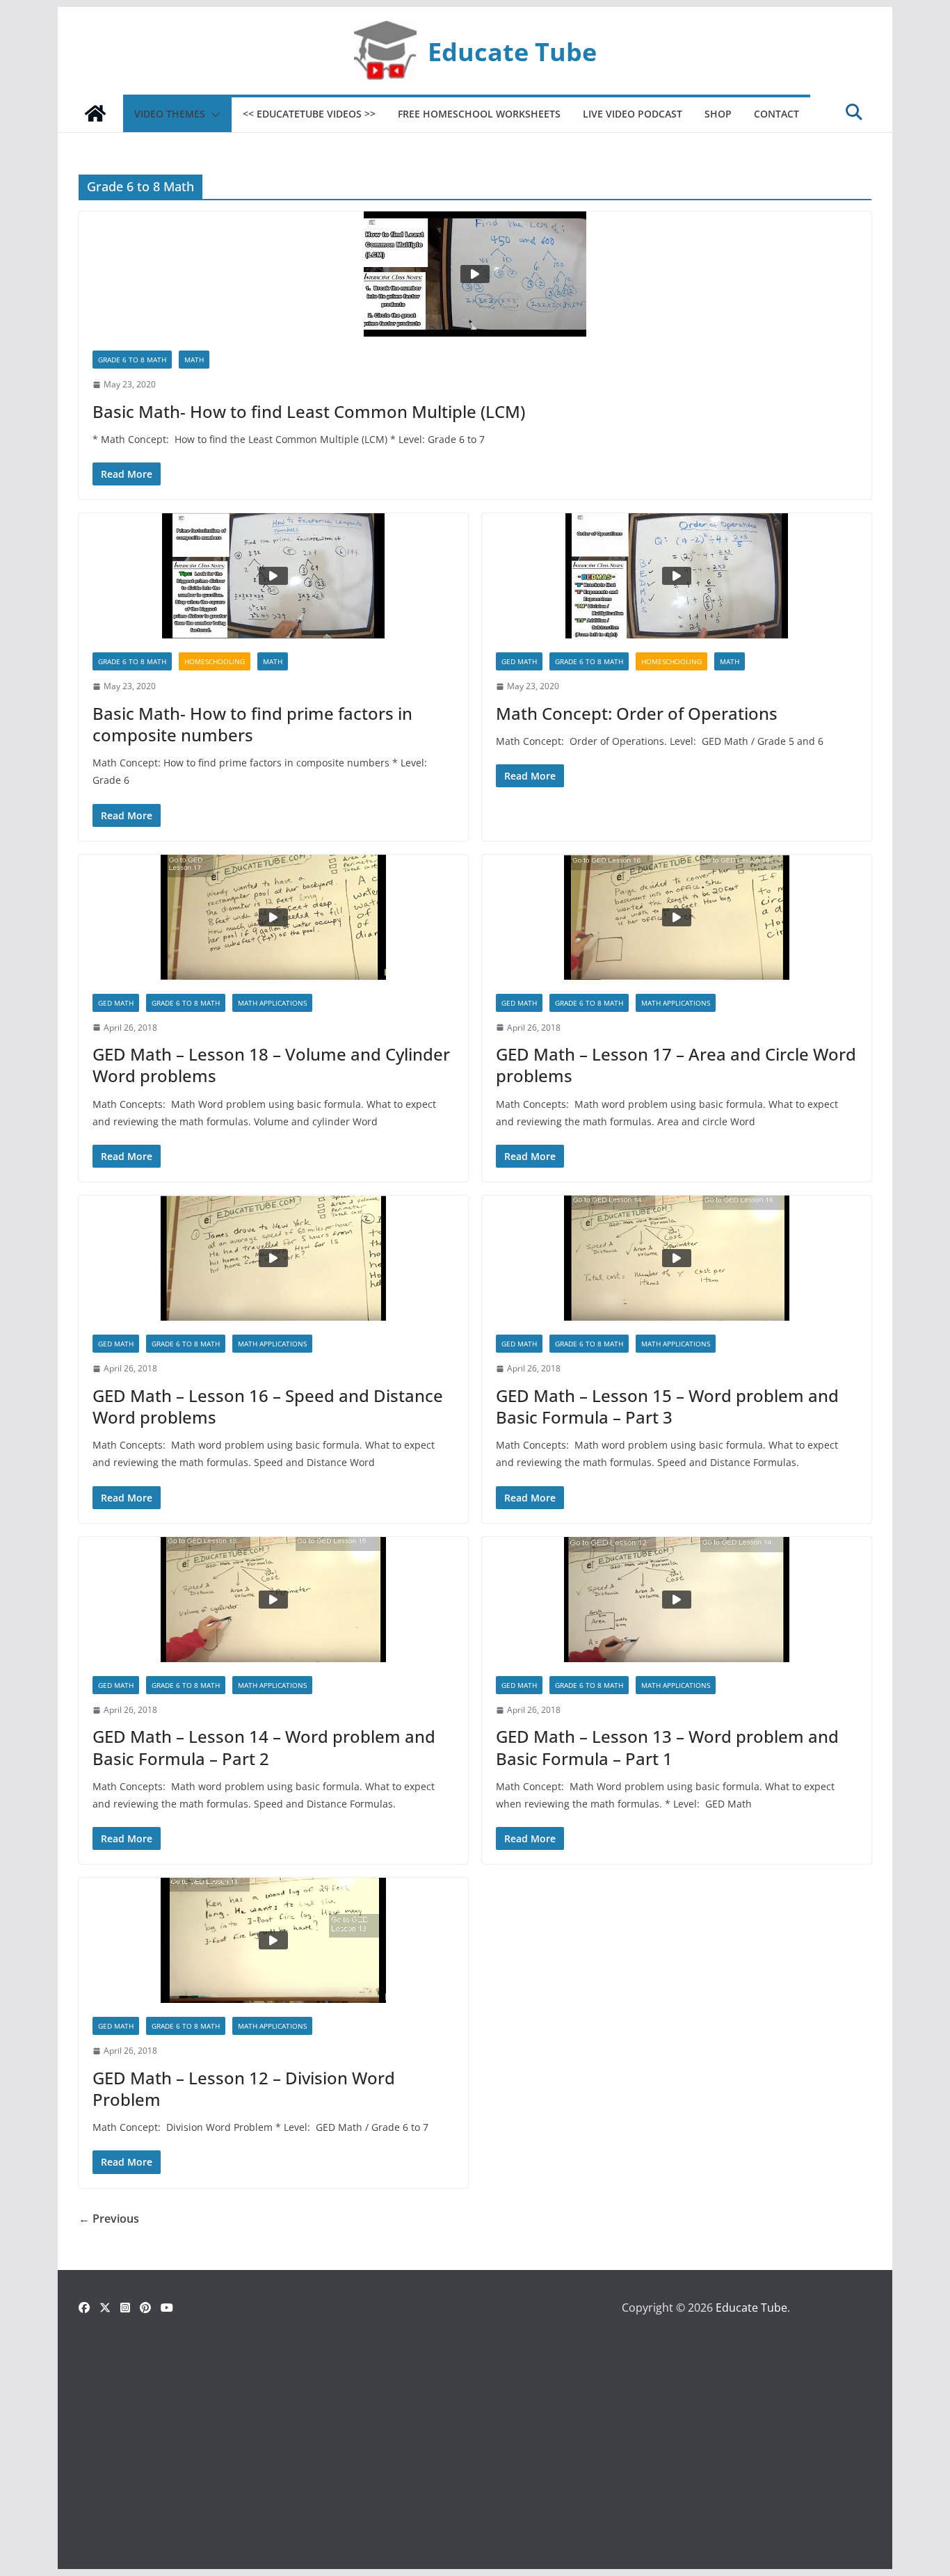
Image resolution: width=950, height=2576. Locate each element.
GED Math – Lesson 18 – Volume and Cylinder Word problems (271, 1065)
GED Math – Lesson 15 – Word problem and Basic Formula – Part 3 (667, 1406)
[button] (213, 115)
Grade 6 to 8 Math (132, 360)
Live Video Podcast (633, 114)
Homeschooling (215, 661)
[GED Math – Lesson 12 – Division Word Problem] (273, 1940)
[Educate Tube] (95, 113)
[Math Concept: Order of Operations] (677, 576)
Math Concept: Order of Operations (637, 713)
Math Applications (272, 1003)
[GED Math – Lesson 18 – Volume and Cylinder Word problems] (273, 917)
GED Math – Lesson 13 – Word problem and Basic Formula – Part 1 (667, 1747)
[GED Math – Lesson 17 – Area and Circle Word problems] (677, 917)
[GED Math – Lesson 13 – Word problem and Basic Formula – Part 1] (677, 1600)
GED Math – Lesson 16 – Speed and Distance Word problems (268, 1406)
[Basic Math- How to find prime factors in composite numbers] (273, 576)
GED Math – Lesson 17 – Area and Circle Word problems (676, 1065)
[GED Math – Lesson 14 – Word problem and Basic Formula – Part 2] (273, 1600)
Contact (776, 114)
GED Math (519, 661)
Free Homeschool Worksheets (479, 114)
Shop (718, 114)
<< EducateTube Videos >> (309, 114)
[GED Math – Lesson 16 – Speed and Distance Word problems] (273, 1258)
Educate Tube (512, 51)
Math (194, 360)
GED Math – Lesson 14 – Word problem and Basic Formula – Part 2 (264, 1747)
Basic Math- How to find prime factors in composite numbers (252, 724)
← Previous (109, 2219)
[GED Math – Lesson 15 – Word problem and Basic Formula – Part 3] (677, 1258)
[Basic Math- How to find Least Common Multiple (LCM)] (475, 274)
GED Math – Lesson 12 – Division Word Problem (244, 2088)
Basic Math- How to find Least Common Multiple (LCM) (309, 411)
